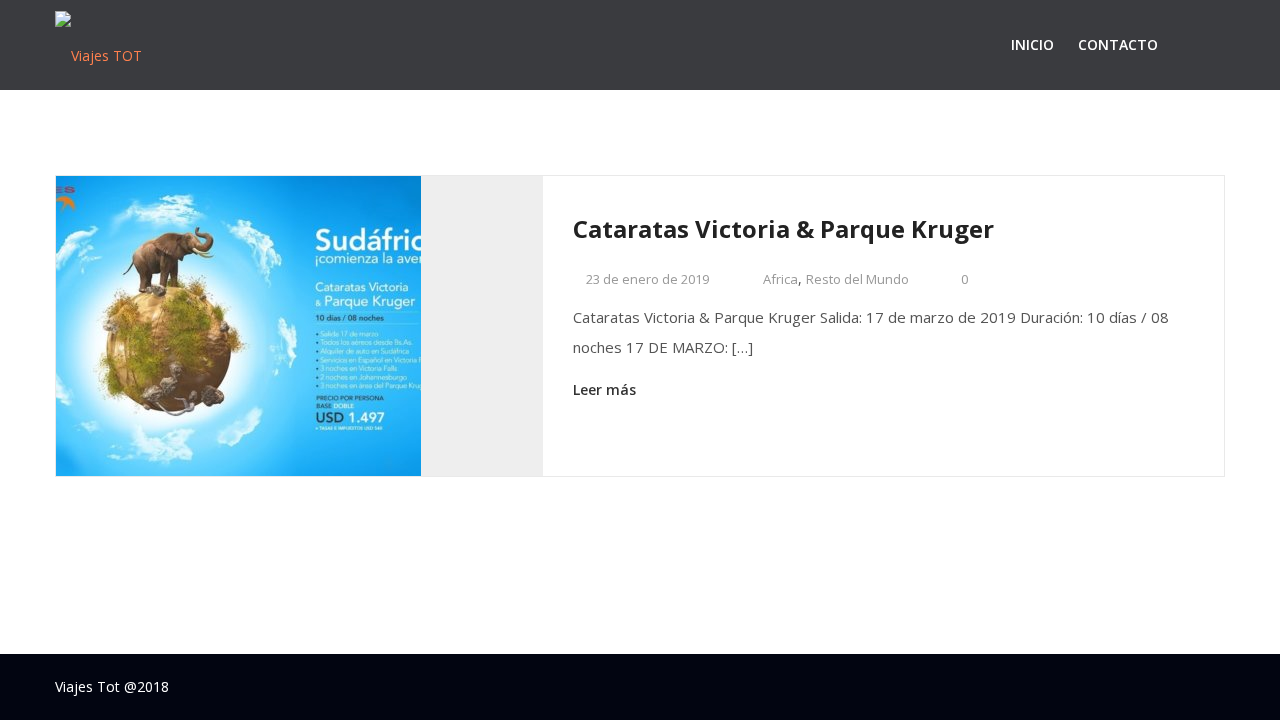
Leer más (606, 389)
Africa (780, 279)
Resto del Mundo (857, 279)
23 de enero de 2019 (646, 279)
